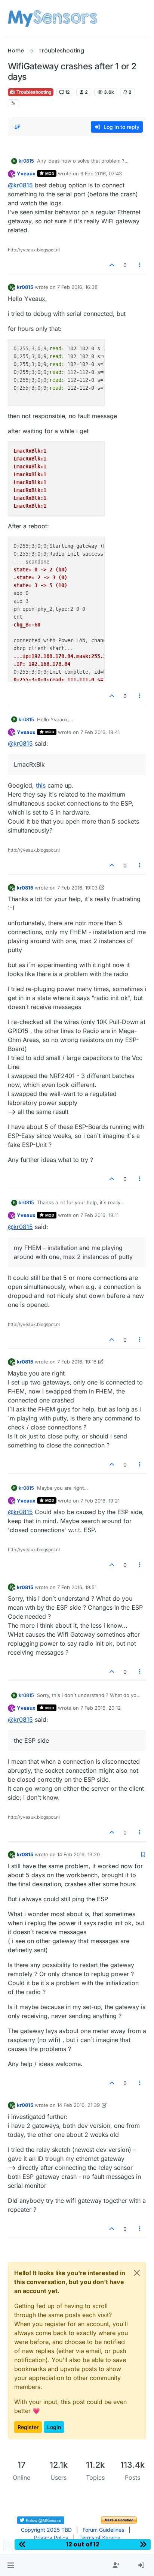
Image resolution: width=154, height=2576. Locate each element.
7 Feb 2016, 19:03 (77, 888)
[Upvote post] (112, 265)
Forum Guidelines (103, 2530)
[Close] (137, 2273)
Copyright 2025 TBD (46, 2530)
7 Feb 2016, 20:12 (101, 1708)
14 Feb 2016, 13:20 (78, 1854)
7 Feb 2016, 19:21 (100, 1501)
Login (54, 2427)
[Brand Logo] (53, 18)
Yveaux (26, 173)
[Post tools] (140, 265)
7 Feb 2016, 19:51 (77, 1587)
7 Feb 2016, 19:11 (99, 1215)
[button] (11, 2566)
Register (28, 2427)
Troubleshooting (33, 92)
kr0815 (26, 161)
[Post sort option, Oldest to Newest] (18, 127)
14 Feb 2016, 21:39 (78, 2105)
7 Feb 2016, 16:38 (77, 287)
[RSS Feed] (14, 103)
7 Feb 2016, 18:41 (100, 732)
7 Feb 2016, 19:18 (77, 1362)
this (41, 785)
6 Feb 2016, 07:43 (101, 173)
